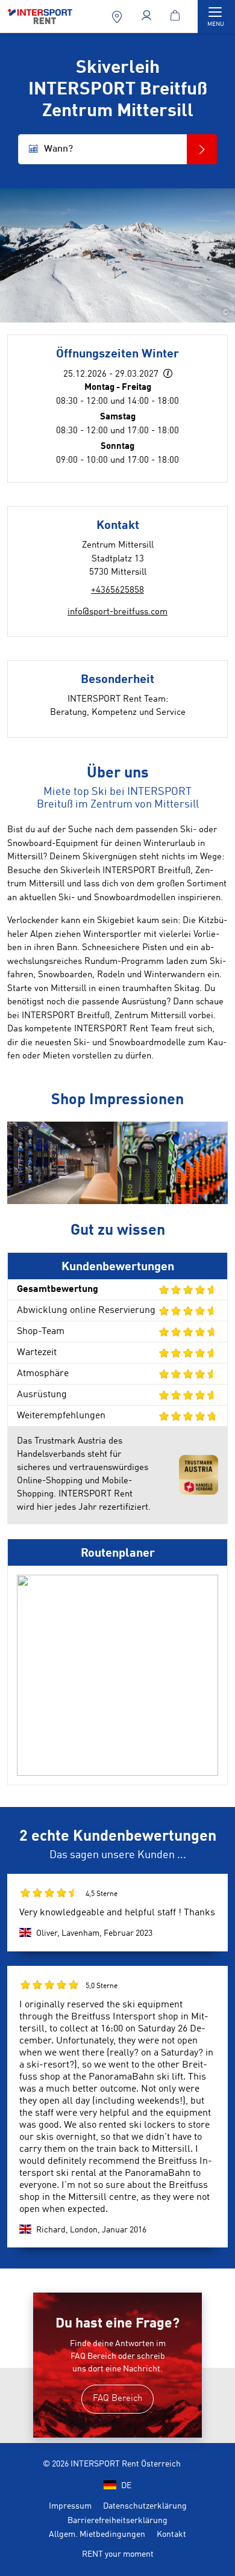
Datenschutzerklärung (145, 2506)
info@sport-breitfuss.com (117, 612)
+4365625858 (117, 591)
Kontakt (171, 2534)
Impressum (70, 2506)
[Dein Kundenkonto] (148, 17)
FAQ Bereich (117, 2399)
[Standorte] (118, 17)
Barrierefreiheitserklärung (117, 2521)
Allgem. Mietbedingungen (97, 2534)
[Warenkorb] (177, 17)
